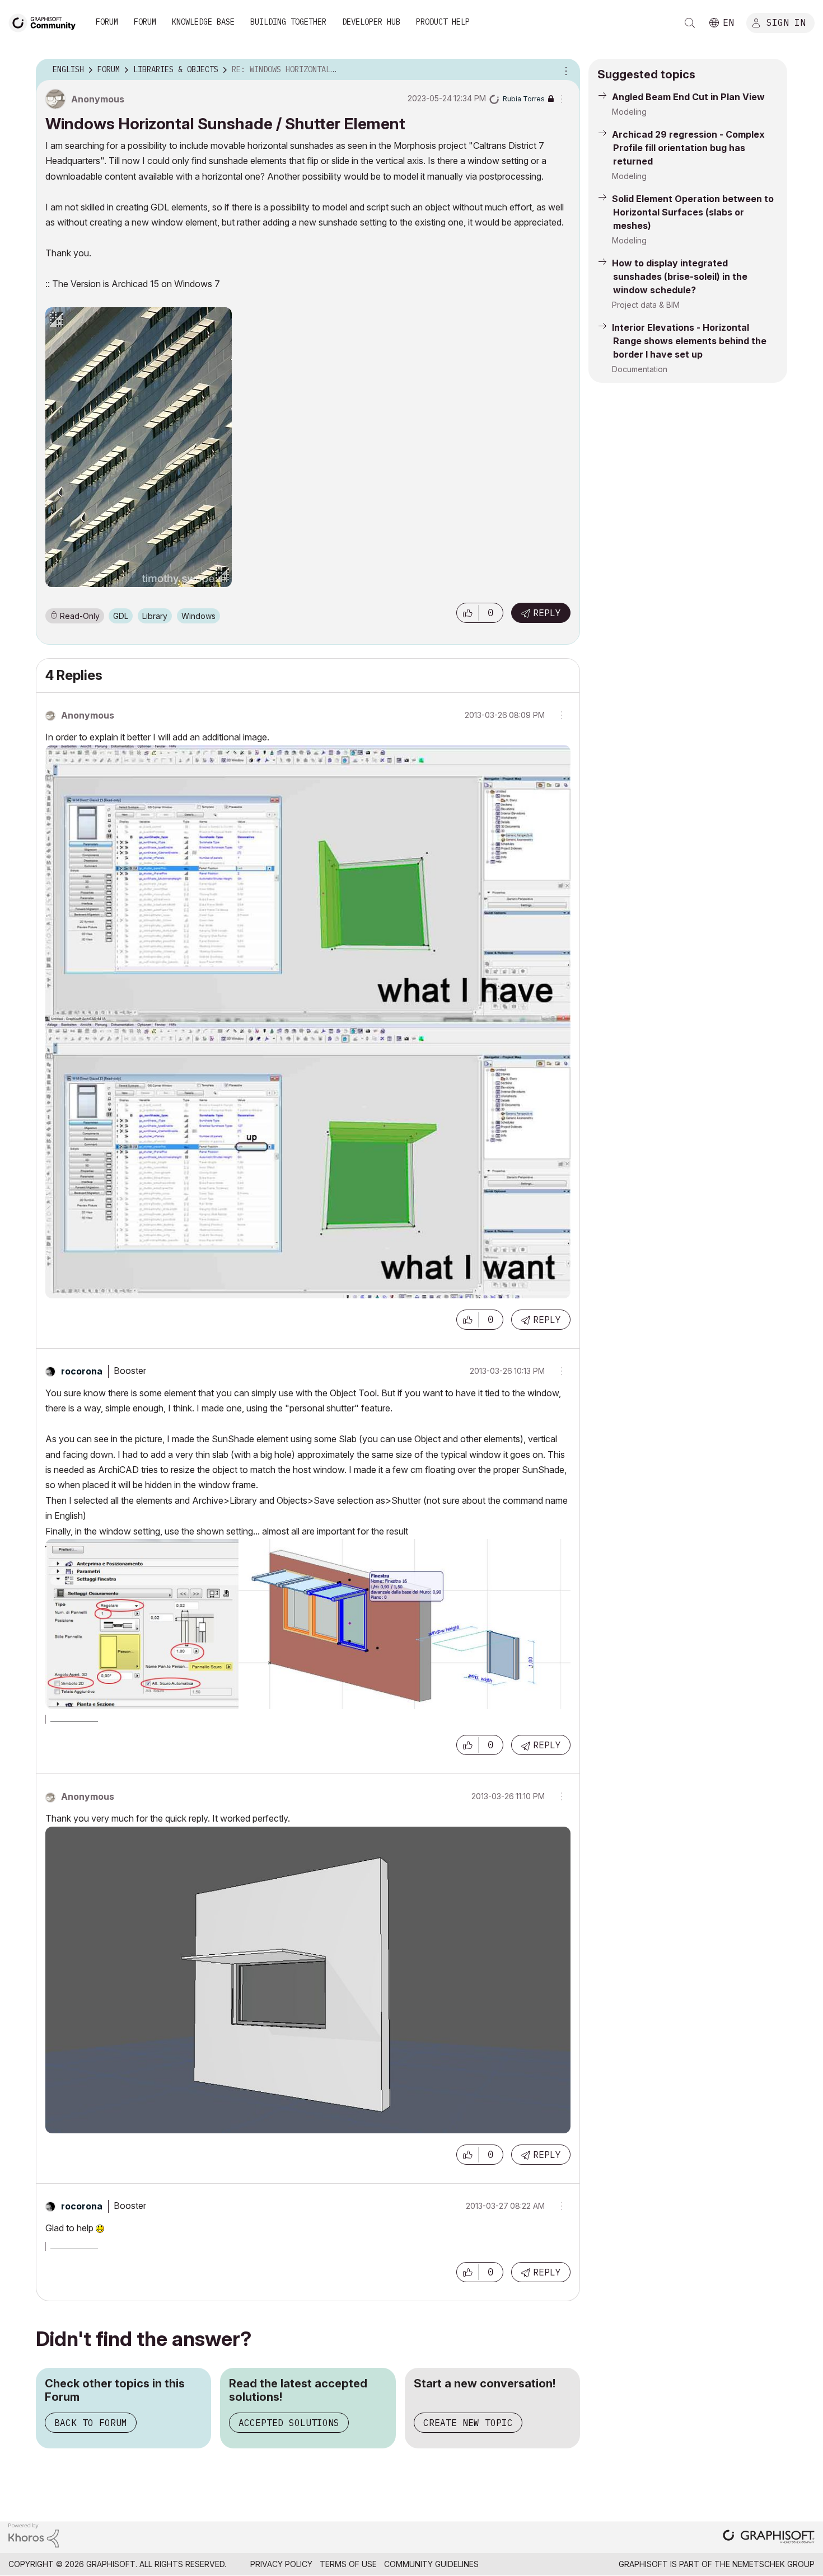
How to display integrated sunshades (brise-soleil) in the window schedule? (680, 276)
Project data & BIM (646, 305)
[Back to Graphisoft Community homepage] (46, 22)
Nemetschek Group (773, 2564)
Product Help (443, 22)
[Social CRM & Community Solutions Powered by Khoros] (34, 2534)
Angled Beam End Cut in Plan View (688, 97)
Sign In (786, 22)
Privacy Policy (281, 2564)
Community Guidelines (431, 2564)
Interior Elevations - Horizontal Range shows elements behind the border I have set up (689, 341)
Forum (107, 22)
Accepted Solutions (289, 2423)
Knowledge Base (203, 22)
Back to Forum (91, 2423)
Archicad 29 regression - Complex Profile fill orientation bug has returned (688, 148)
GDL (121, 616)
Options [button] (564, 70)
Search (690, 23)
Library (155, 616)
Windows (198, 616)
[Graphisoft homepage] (769, 2538)
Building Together (288, 22)
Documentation (640, 369)
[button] (467, 613)
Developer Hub (371, 22)
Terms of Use (348, 2564)
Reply (547, 613)
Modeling (629, 112)
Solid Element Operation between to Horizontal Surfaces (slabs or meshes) (693, 212)
